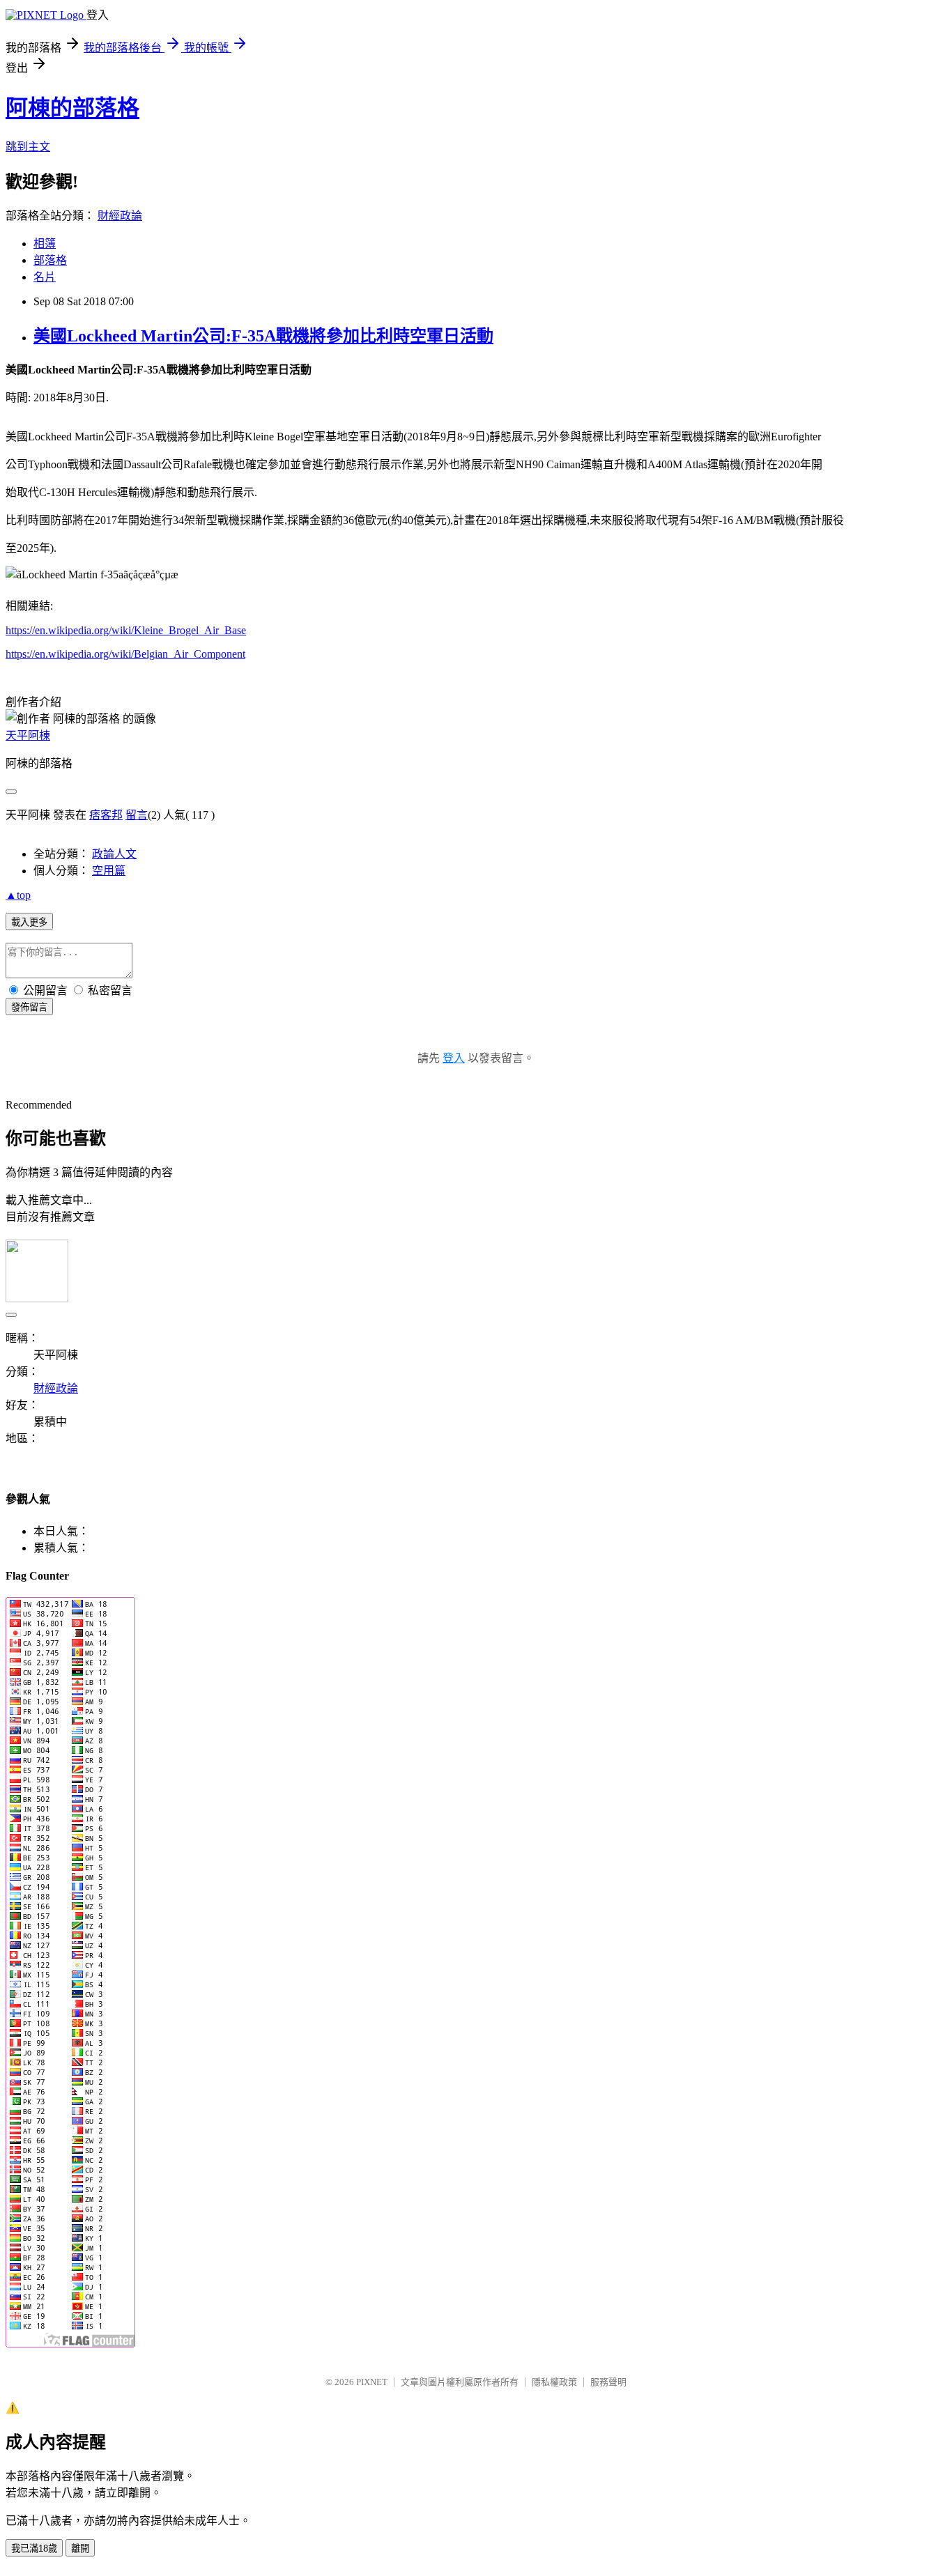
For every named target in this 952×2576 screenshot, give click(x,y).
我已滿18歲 (34, 2548)
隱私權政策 (554, 2382)
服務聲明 (608, 2382)
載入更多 (29, 922)
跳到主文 (28, 147)
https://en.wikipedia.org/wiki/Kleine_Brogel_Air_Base (126, 630)
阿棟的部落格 (72, 108)
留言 (137, 815)
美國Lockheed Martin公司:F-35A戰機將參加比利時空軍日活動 (263, 336)
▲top (18, 895)
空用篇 (109, 871)
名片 (45, 277)
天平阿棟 (28, 735)
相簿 (45, 244)
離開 (80, 2548)
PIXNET (372, 2382)
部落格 (50, 260)
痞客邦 (106, 815)
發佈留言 (29, 1007)
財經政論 (120, 216)
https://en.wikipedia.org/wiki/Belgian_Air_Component (125, 654)
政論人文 (114, 854)
